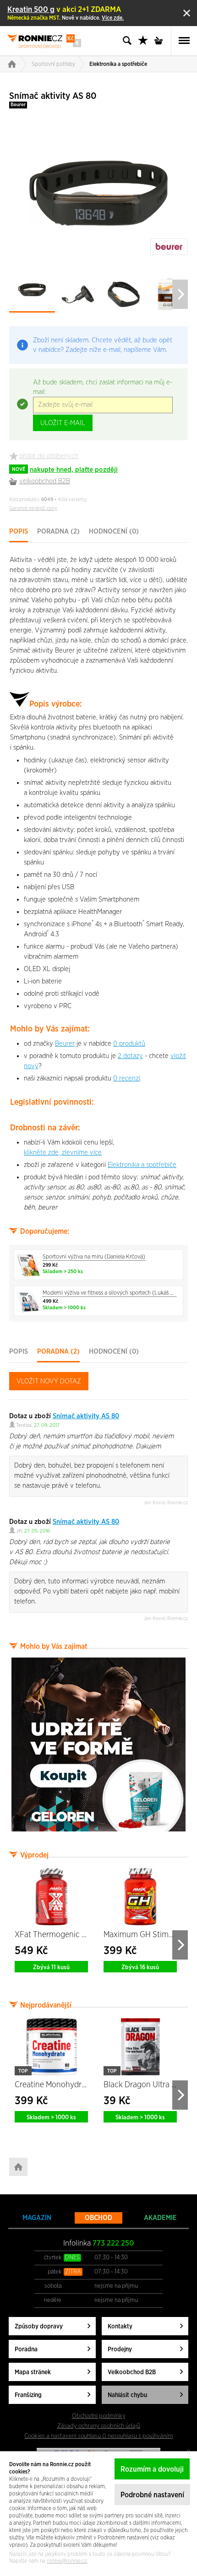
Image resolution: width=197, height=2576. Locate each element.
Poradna (26, 2349)
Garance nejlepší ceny (33, 508)
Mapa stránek (33, 2372)
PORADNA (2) (58, 532)
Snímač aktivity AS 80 (86, 1416)
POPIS (19, 532)
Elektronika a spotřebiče (118, 64)
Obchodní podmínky (99, 2416)
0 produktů (129, 1044)
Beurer (18, 105)
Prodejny (120, 2349)
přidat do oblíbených (49, 456)
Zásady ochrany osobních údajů (99, 2426)
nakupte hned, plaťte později (65, 470)
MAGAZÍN (37, 2218)
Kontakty (120, 2327)
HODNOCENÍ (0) (114, 532)
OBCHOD (98, 2218)
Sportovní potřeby (53, 64)
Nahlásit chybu (127, 2395)
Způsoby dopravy (39, 2327)
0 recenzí (127, 1078)
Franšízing (28, 2395)
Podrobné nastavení (152, 2495)
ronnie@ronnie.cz (67, 2561)
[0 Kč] (161, 41)
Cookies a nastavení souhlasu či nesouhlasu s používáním (98, 2436)
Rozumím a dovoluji (152, 2469)
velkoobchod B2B (45, 481)
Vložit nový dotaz (49, 1381)
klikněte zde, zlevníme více (63, 1153)
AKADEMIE (160, 2218)
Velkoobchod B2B (132, 2372)
